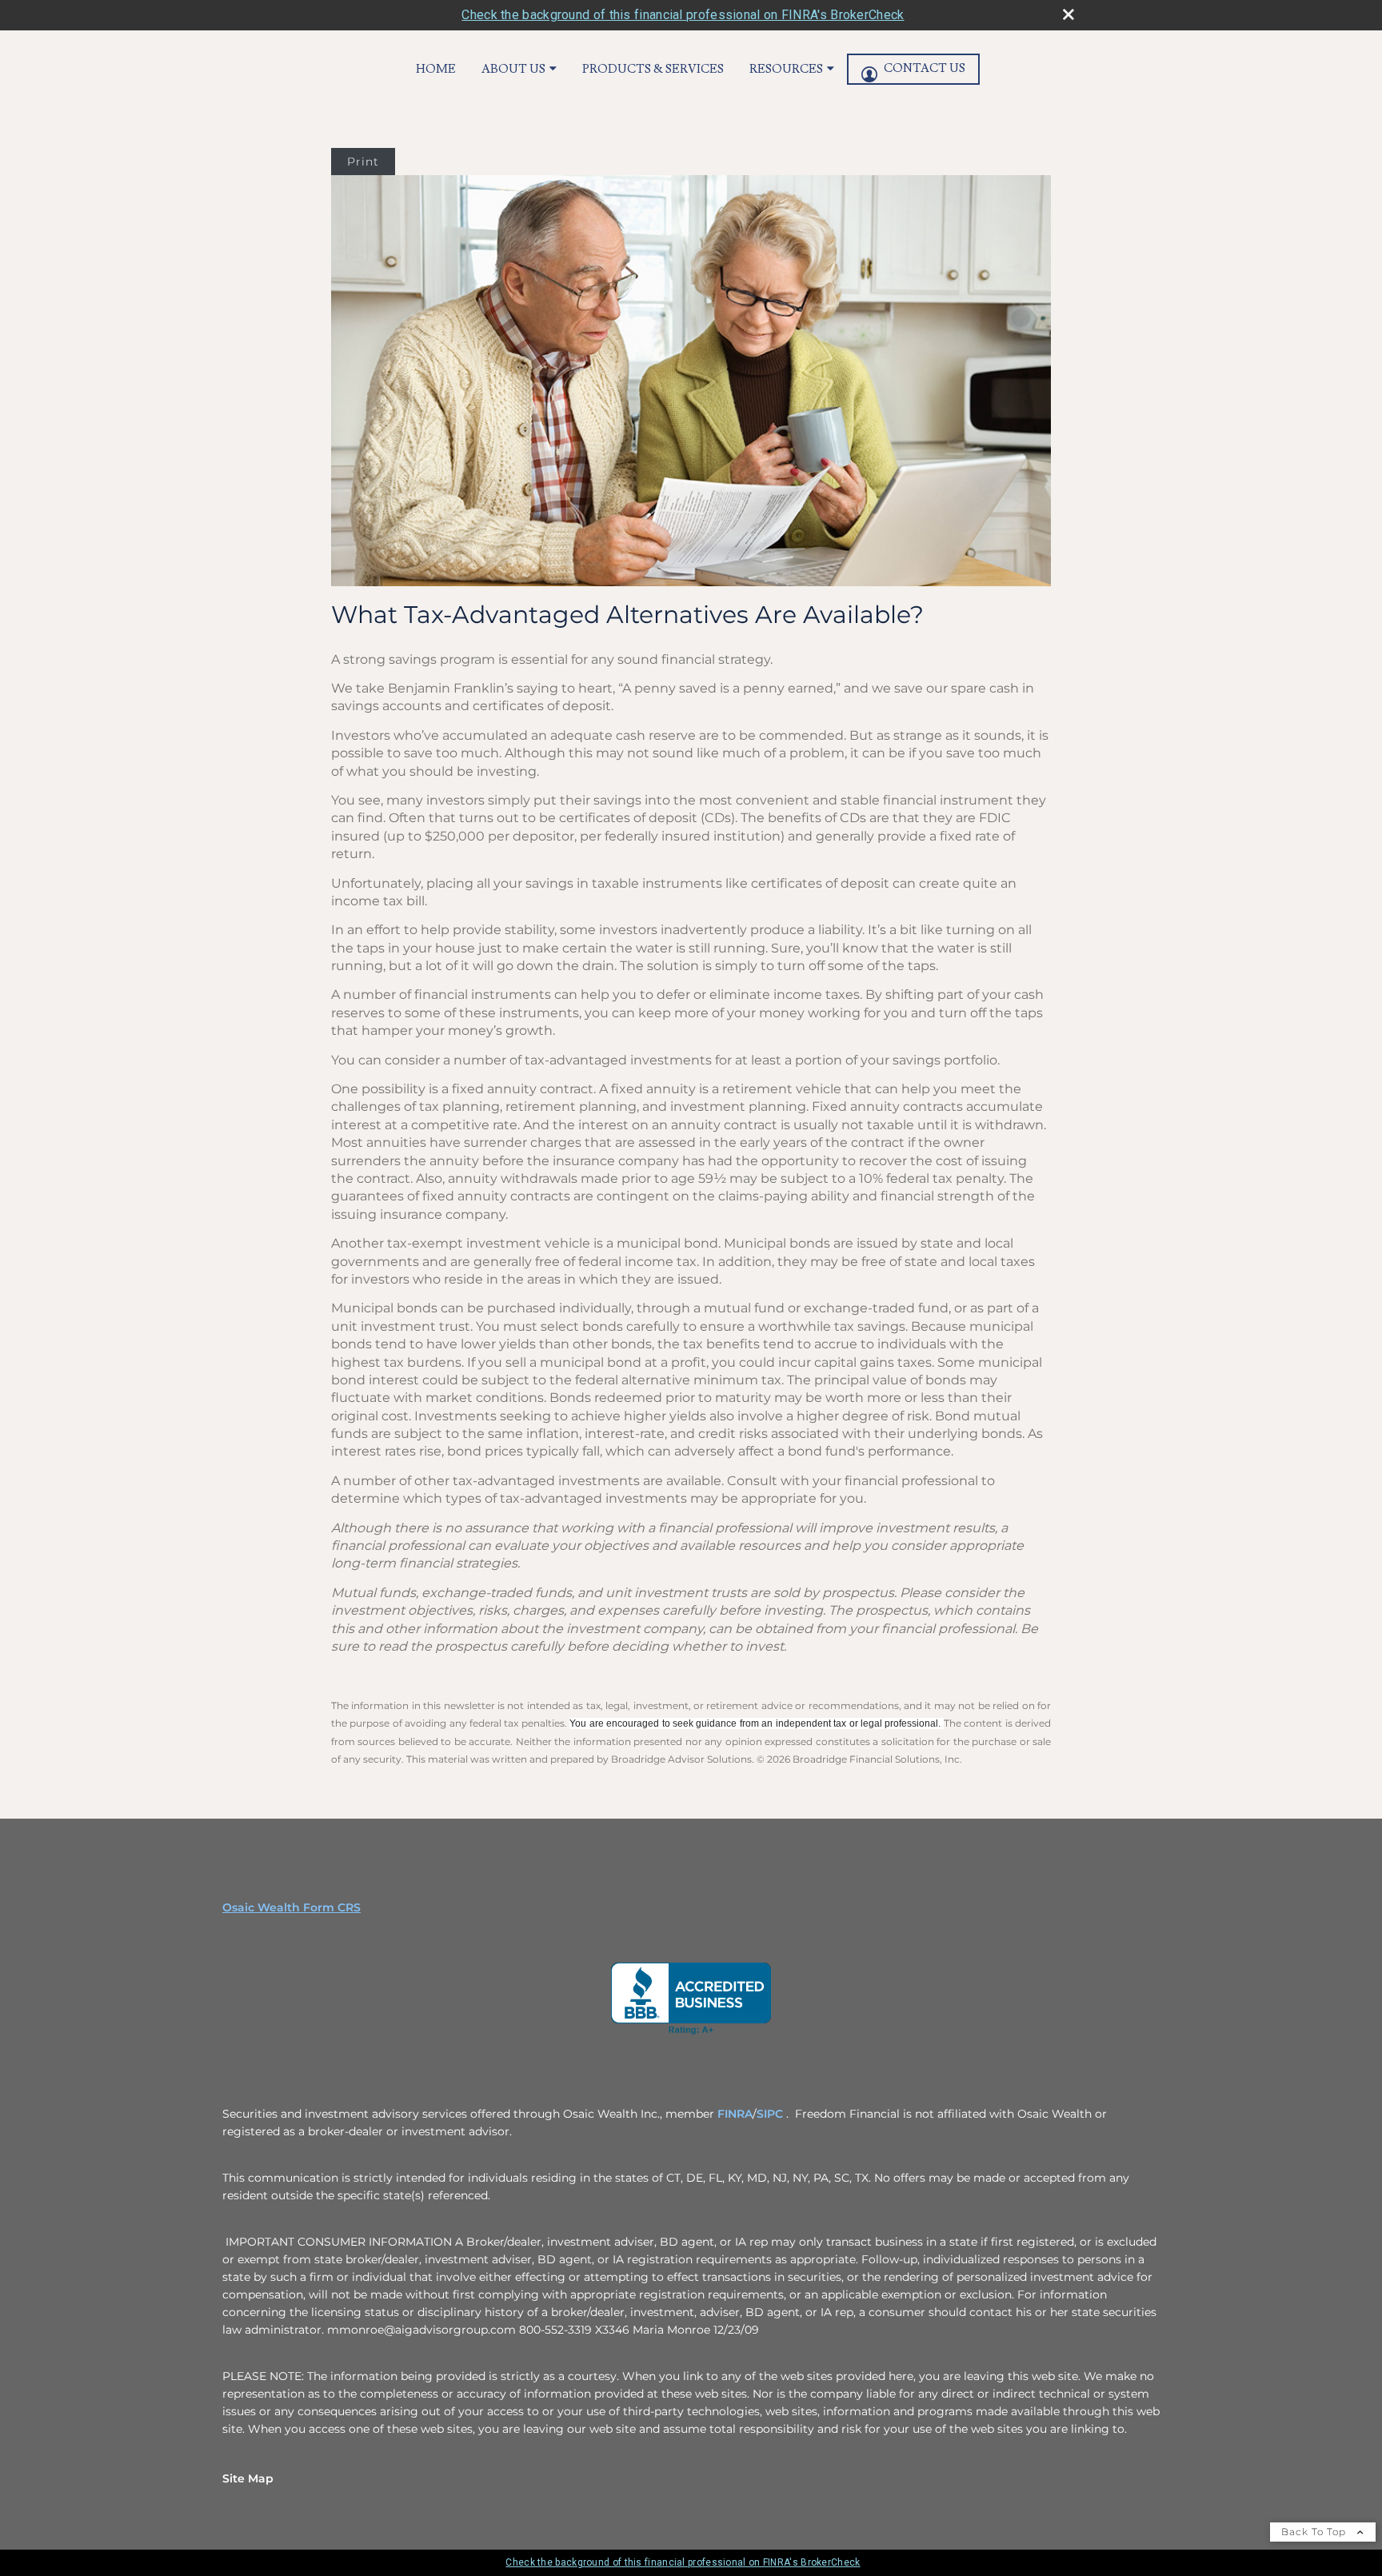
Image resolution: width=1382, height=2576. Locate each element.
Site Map (248, 2478)
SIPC (771, 2114)
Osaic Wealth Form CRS (292, 1907)
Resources (786, 69)
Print (363, 162)
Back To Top (1315, 2532)
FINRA (735, 2114)
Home (436, 69)
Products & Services (653, 69)
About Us (513, 69)
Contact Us (925, 68)
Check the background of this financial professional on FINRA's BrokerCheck (683, 15)
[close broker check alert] (1068, 14)
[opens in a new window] (691, 1999)
